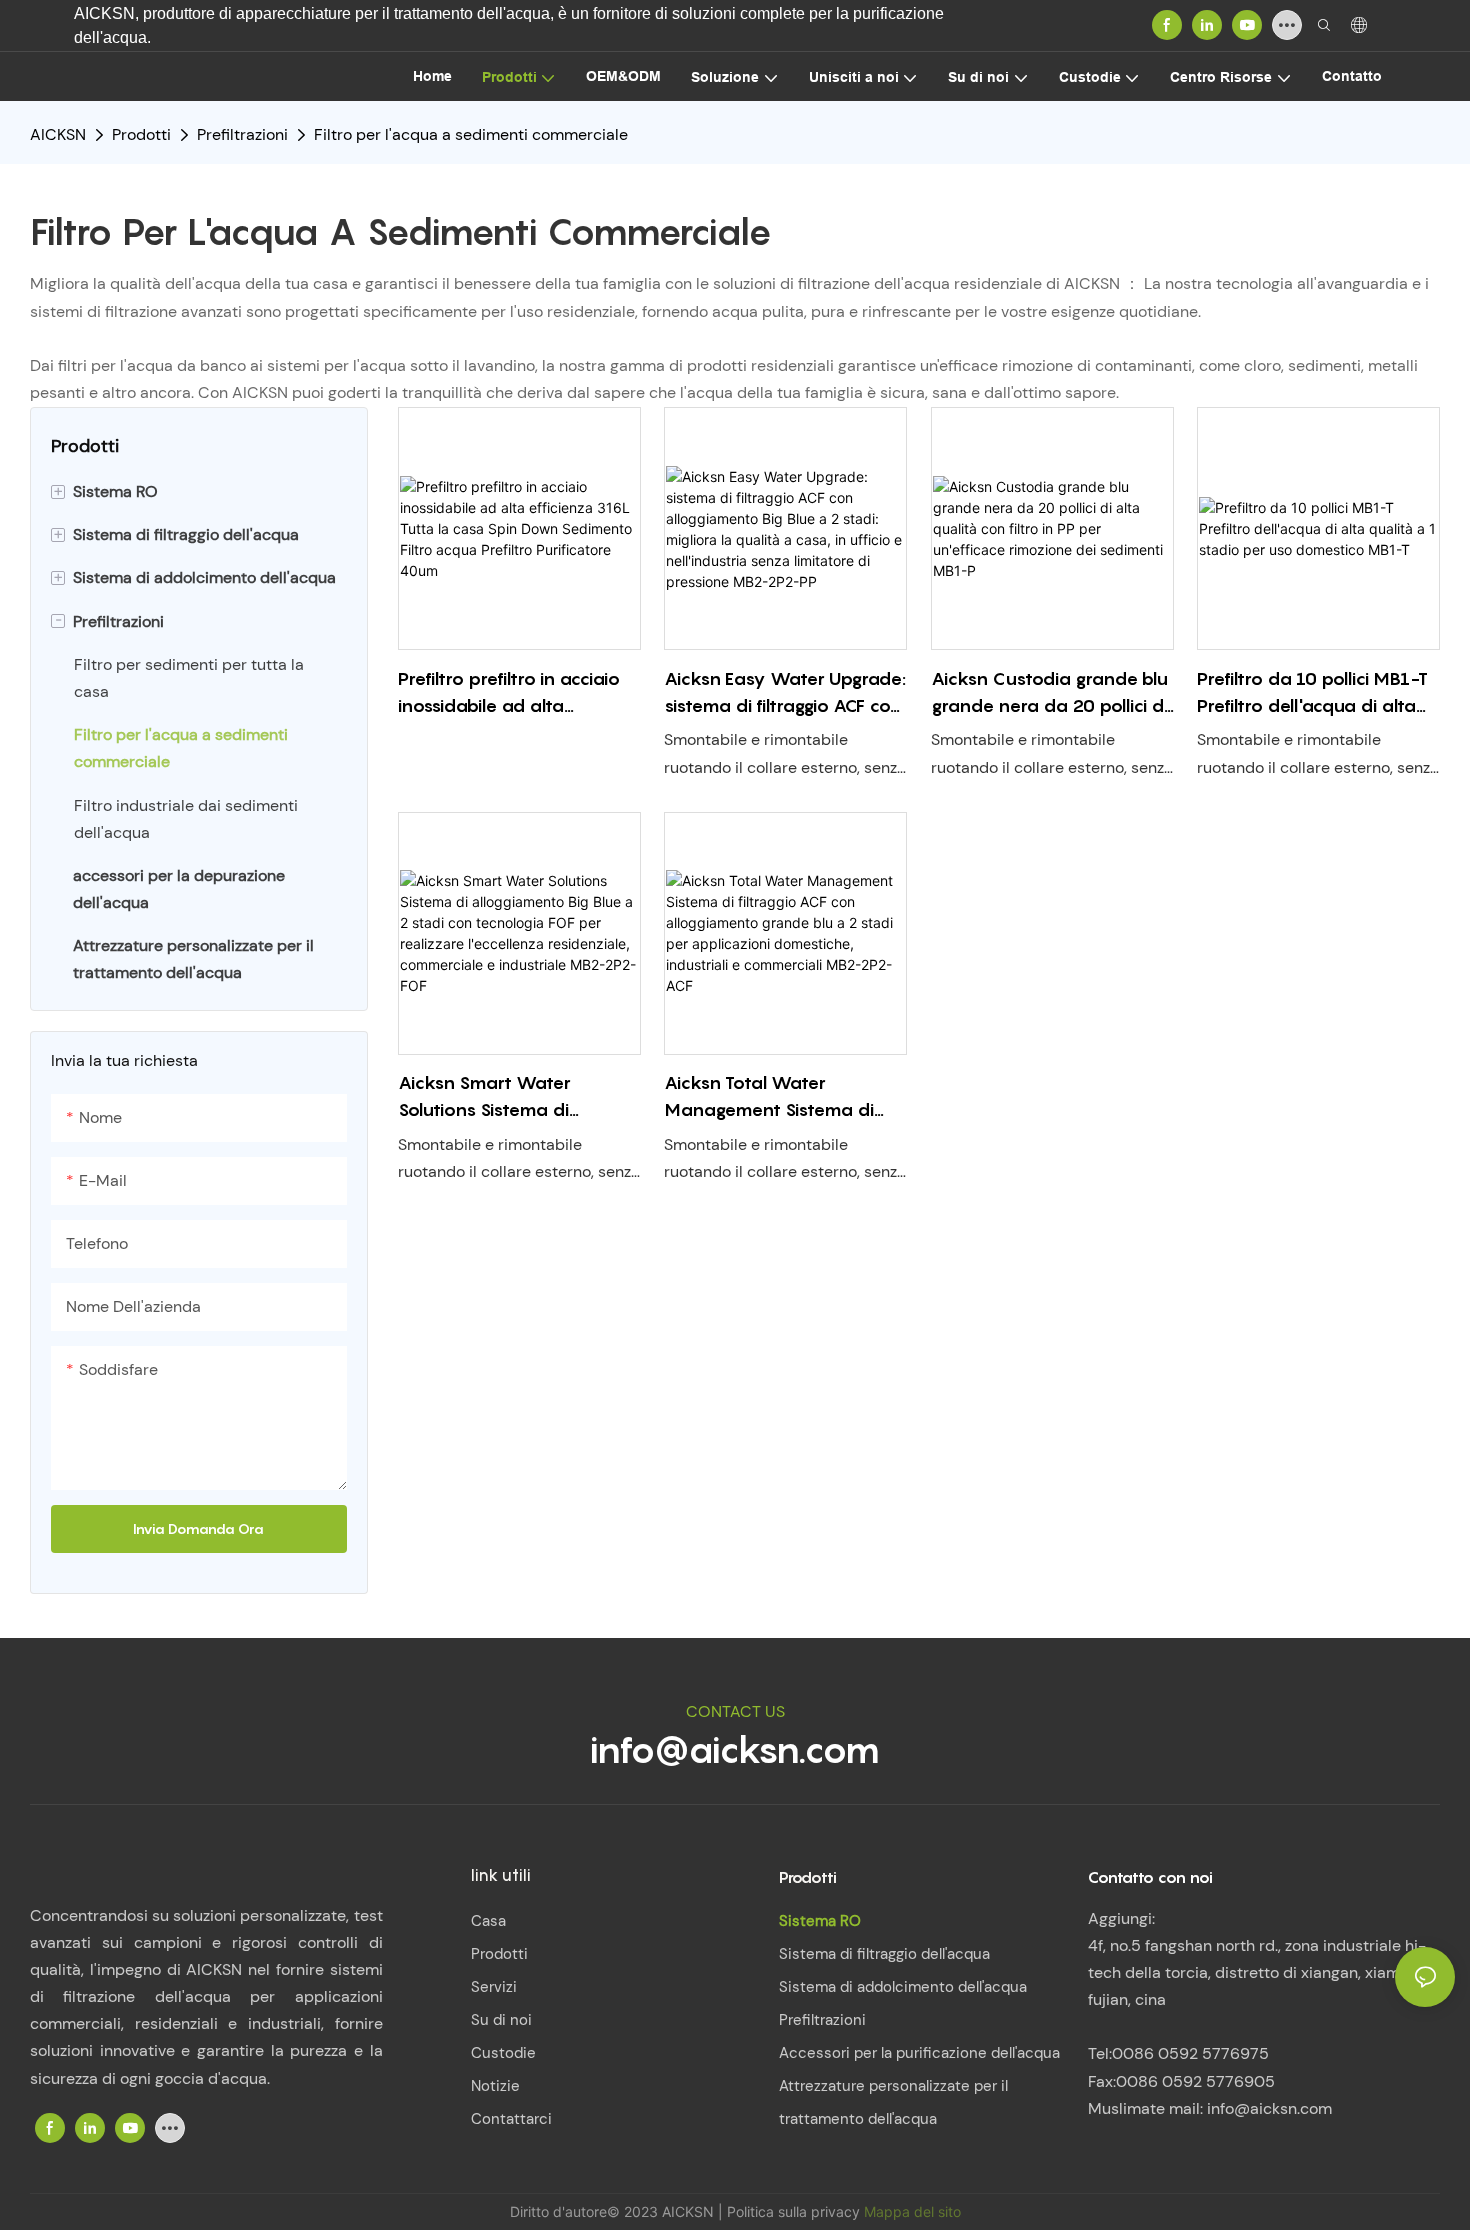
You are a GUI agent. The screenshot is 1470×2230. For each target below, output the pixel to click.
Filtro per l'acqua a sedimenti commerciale (471, 134)
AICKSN (58, 134)
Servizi (494, 1987)
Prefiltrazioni (242, 134)
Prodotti (141, 134)
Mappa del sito (912, 2211)
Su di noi (501, 2020)
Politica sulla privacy (795, 2211)
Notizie (495, 2086)
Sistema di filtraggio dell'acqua (884, 1954)
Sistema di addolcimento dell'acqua (903, 1987)
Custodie (503, 2053)
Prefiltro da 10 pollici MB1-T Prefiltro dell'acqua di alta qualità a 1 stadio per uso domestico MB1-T (1312, 693)
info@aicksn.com (735, 1749)
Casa (488, 1921)
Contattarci (511, 2119)
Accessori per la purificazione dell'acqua (919, 2053)
